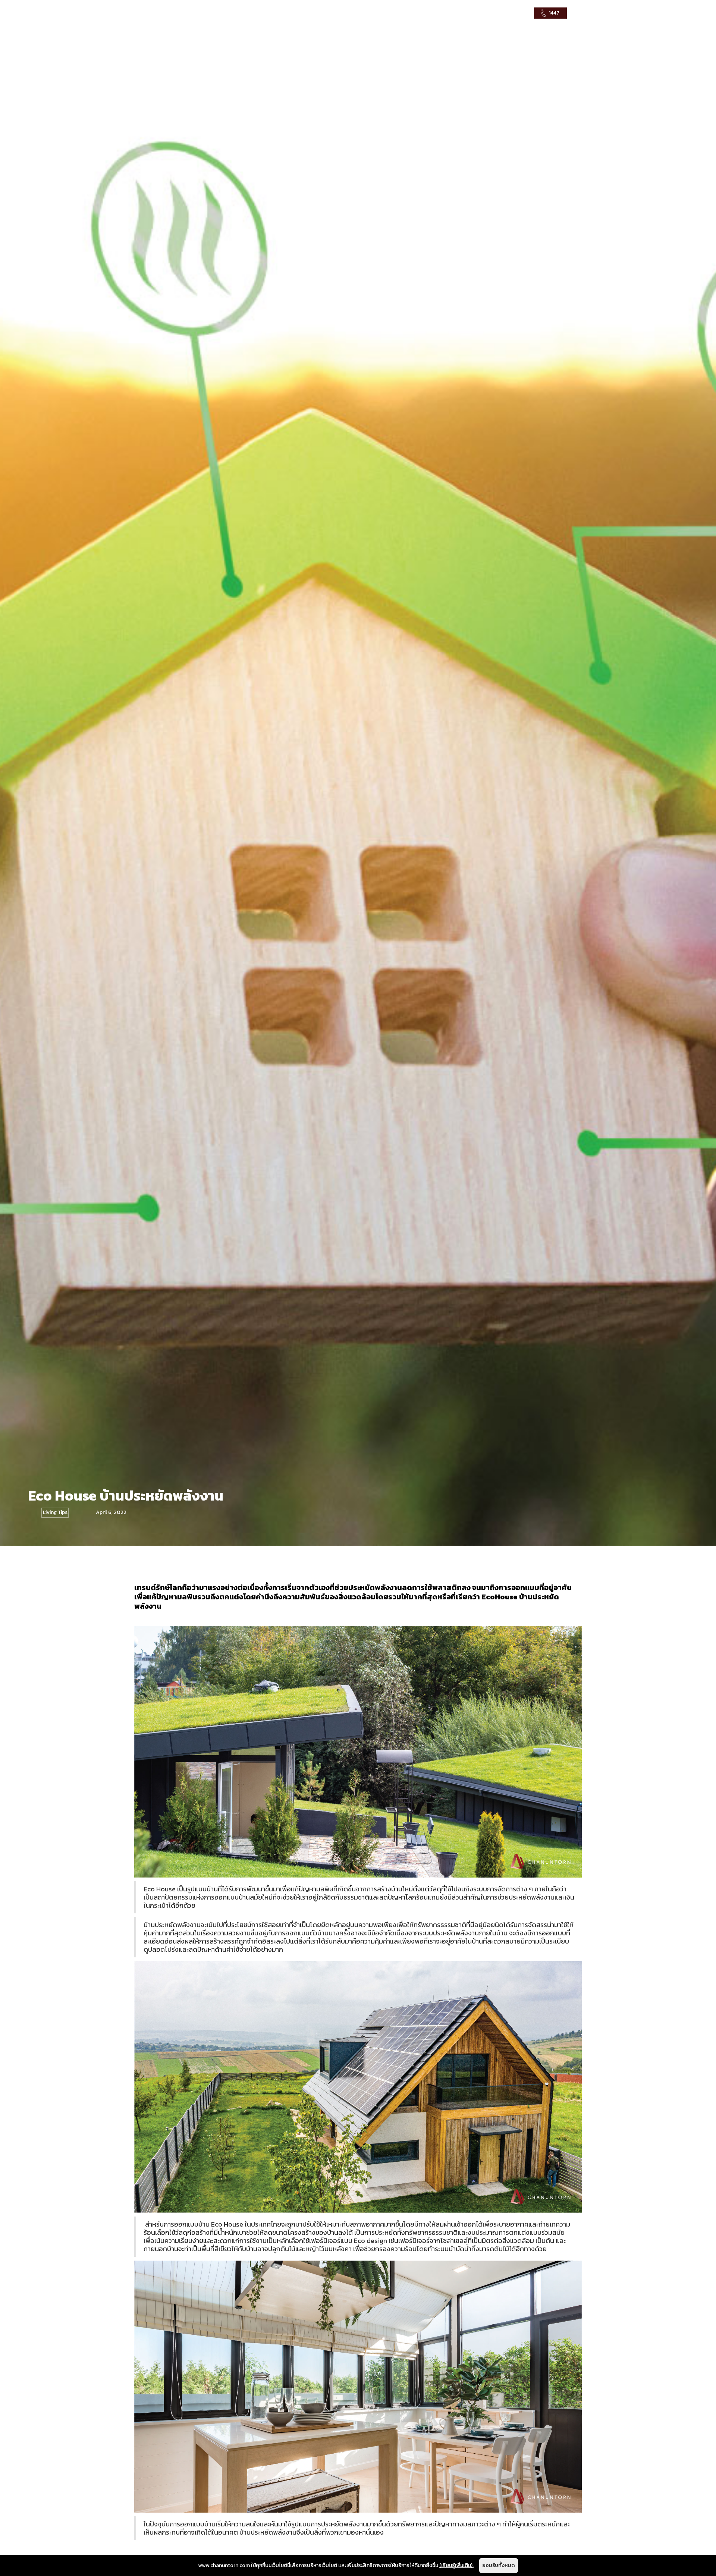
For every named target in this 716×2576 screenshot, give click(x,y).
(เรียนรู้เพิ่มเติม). (456, 2565)
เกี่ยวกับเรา (515, 13)
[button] (424, 13)
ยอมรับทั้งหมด (499, 2565)
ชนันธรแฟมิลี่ (474, 13)
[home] (183, 13)
